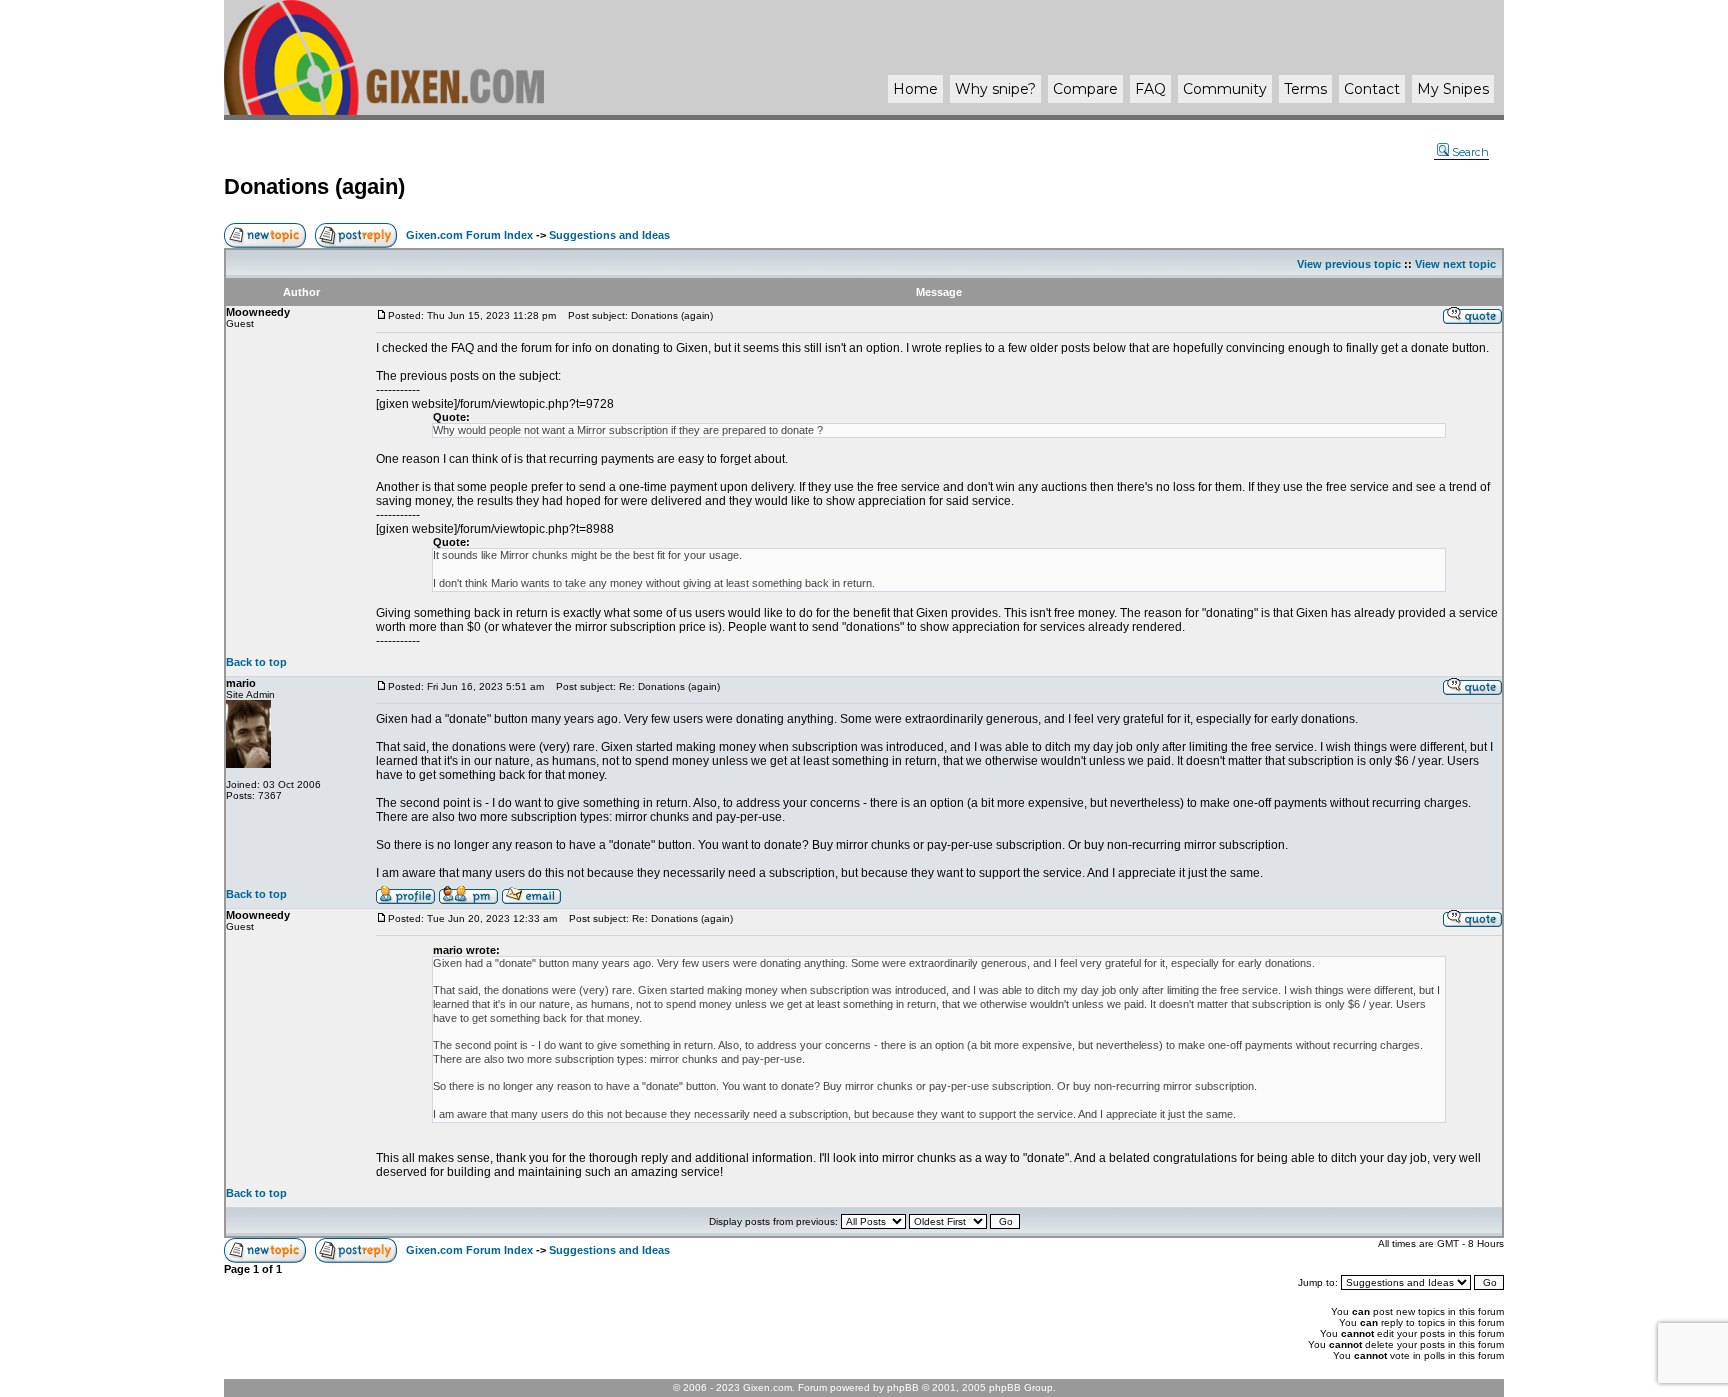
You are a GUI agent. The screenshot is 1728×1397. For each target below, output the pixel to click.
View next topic (1455, 264)
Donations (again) (314, 186)
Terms (1305, 89)
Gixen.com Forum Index (469, 235)
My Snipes (1453, 89)
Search (1470, 152)
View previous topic (1349, 264)
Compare (1085, 89)
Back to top (256, 662)
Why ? (995, 89)
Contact (1372, 89)
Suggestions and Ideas (609, 235)
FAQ (1150, 89)
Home (915, 89)
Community (1225, 89)
